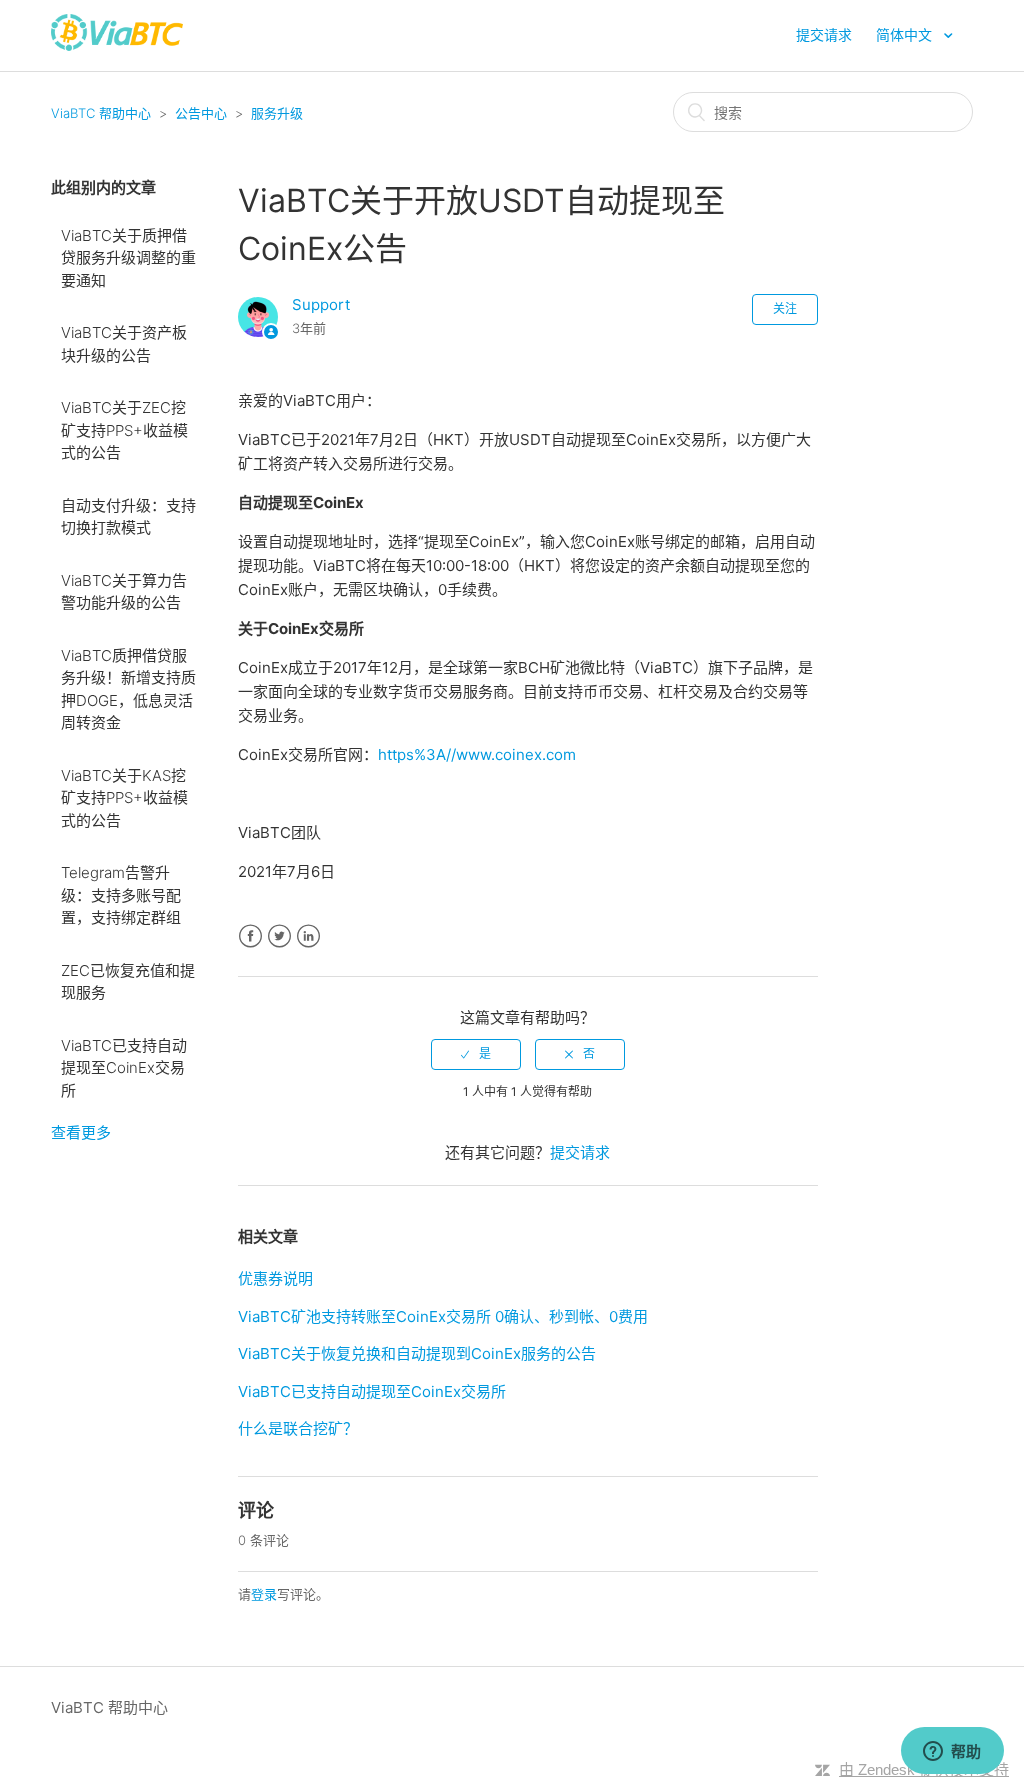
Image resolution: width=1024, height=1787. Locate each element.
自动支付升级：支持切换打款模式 (128, 517)
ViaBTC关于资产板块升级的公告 (124, 344)
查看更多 (81, 1132)
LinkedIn (308, 936)
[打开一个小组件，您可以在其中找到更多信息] (952, 1752)
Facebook (250, 936)
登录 (264, 1594)
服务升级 (277, 113)
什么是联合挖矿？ (298, 1428)
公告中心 (201, 113)
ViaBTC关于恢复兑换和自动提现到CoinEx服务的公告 (417, 1353)
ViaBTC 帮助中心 (101, 113)
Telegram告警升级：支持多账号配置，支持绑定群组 (121, 895)
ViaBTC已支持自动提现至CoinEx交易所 (124, 1068)
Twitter (279, 936)
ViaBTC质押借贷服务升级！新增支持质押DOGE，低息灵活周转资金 (128, 689)
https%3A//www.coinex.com (477, 754)
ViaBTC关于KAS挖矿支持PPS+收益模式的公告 (124, 798)
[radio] (476, 1054)
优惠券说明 (275, 1278)
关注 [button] (785, 308)
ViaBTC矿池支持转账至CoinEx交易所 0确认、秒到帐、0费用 (443, 1316)
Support (321, 304)
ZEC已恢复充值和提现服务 (128, 982)
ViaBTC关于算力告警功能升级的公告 (124, 592)
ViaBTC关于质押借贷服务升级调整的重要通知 (128, 258)
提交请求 (824, 34)
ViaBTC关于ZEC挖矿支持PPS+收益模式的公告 (124, 430)
